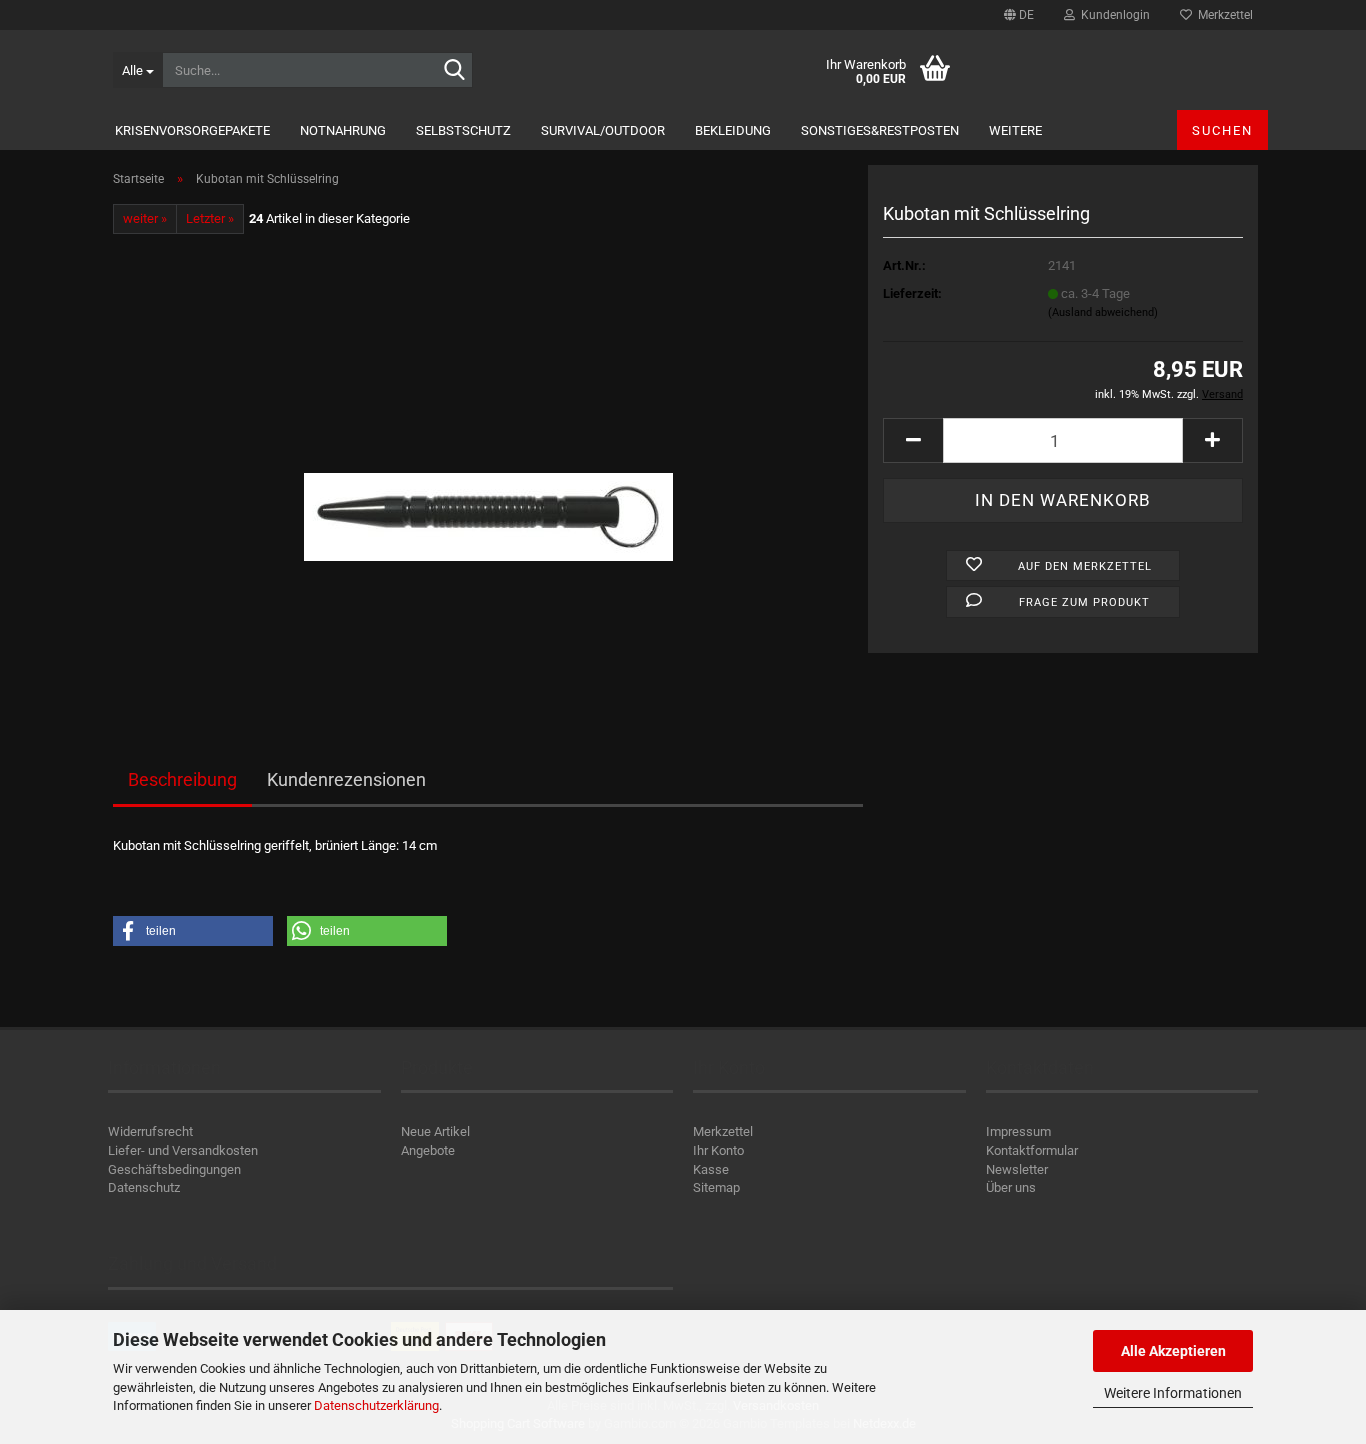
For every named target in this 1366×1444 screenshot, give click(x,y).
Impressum (1018, 1131)
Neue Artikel (435, 1131)
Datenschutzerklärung (376, 1405)
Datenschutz (144, 1187)
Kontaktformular (1032, 1150)
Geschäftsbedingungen (174, 1169)
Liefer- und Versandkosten (183, 1150)
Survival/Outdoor (603, 130)
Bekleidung (733, 130)
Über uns (1011, 1187)
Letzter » (210, 218)
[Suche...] (454, 71)
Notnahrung (343, 130)
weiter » (145, 218)
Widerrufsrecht (150, 1131)
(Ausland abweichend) (1103, 312)
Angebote (428, 1150)
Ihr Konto (718, 1150)
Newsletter (1017, 1169)
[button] (1019, 15)
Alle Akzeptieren (1173, 1351)
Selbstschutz (463, 130)
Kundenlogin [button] (1112, 15)
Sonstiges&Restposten (880, 130)
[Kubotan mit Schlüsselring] (488, 468)
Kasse (711, 1169)
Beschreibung (182, 779)
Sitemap (716, 1187)
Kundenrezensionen (346, 779)
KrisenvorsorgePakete (192, 130)
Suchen (1222, 130)
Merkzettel (1222, 15)
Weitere (1015, 130)
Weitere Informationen (1173, 1393)
